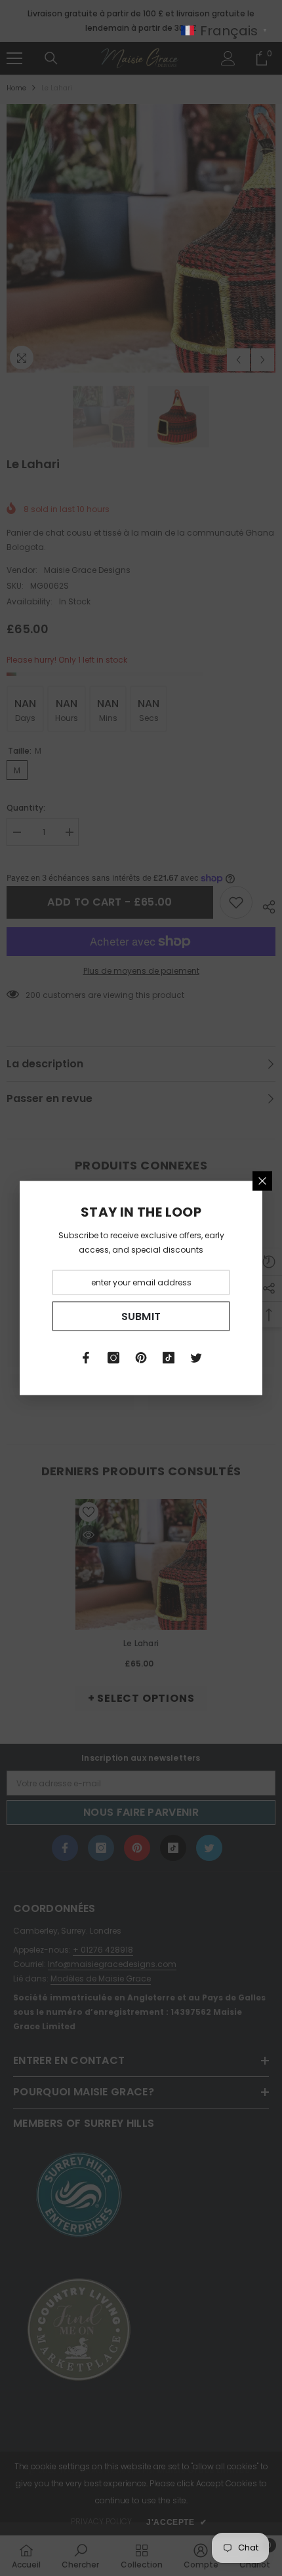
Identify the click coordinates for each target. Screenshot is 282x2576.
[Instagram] (113, 1358)
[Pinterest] (141, 1358)
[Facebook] (86, 1358)
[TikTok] (169, 1358)
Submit (141, 1316)
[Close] (262, 1181)
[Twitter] (196, 1358)
